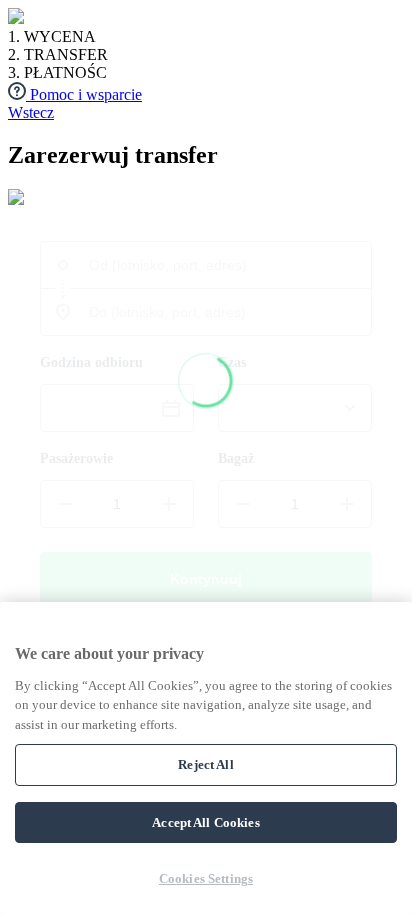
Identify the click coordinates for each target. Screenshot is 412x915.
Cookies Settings (206, 878)
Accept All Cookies (205, 822)
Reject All (205, 764)
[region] (206, 758)
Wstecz (31, 112)
